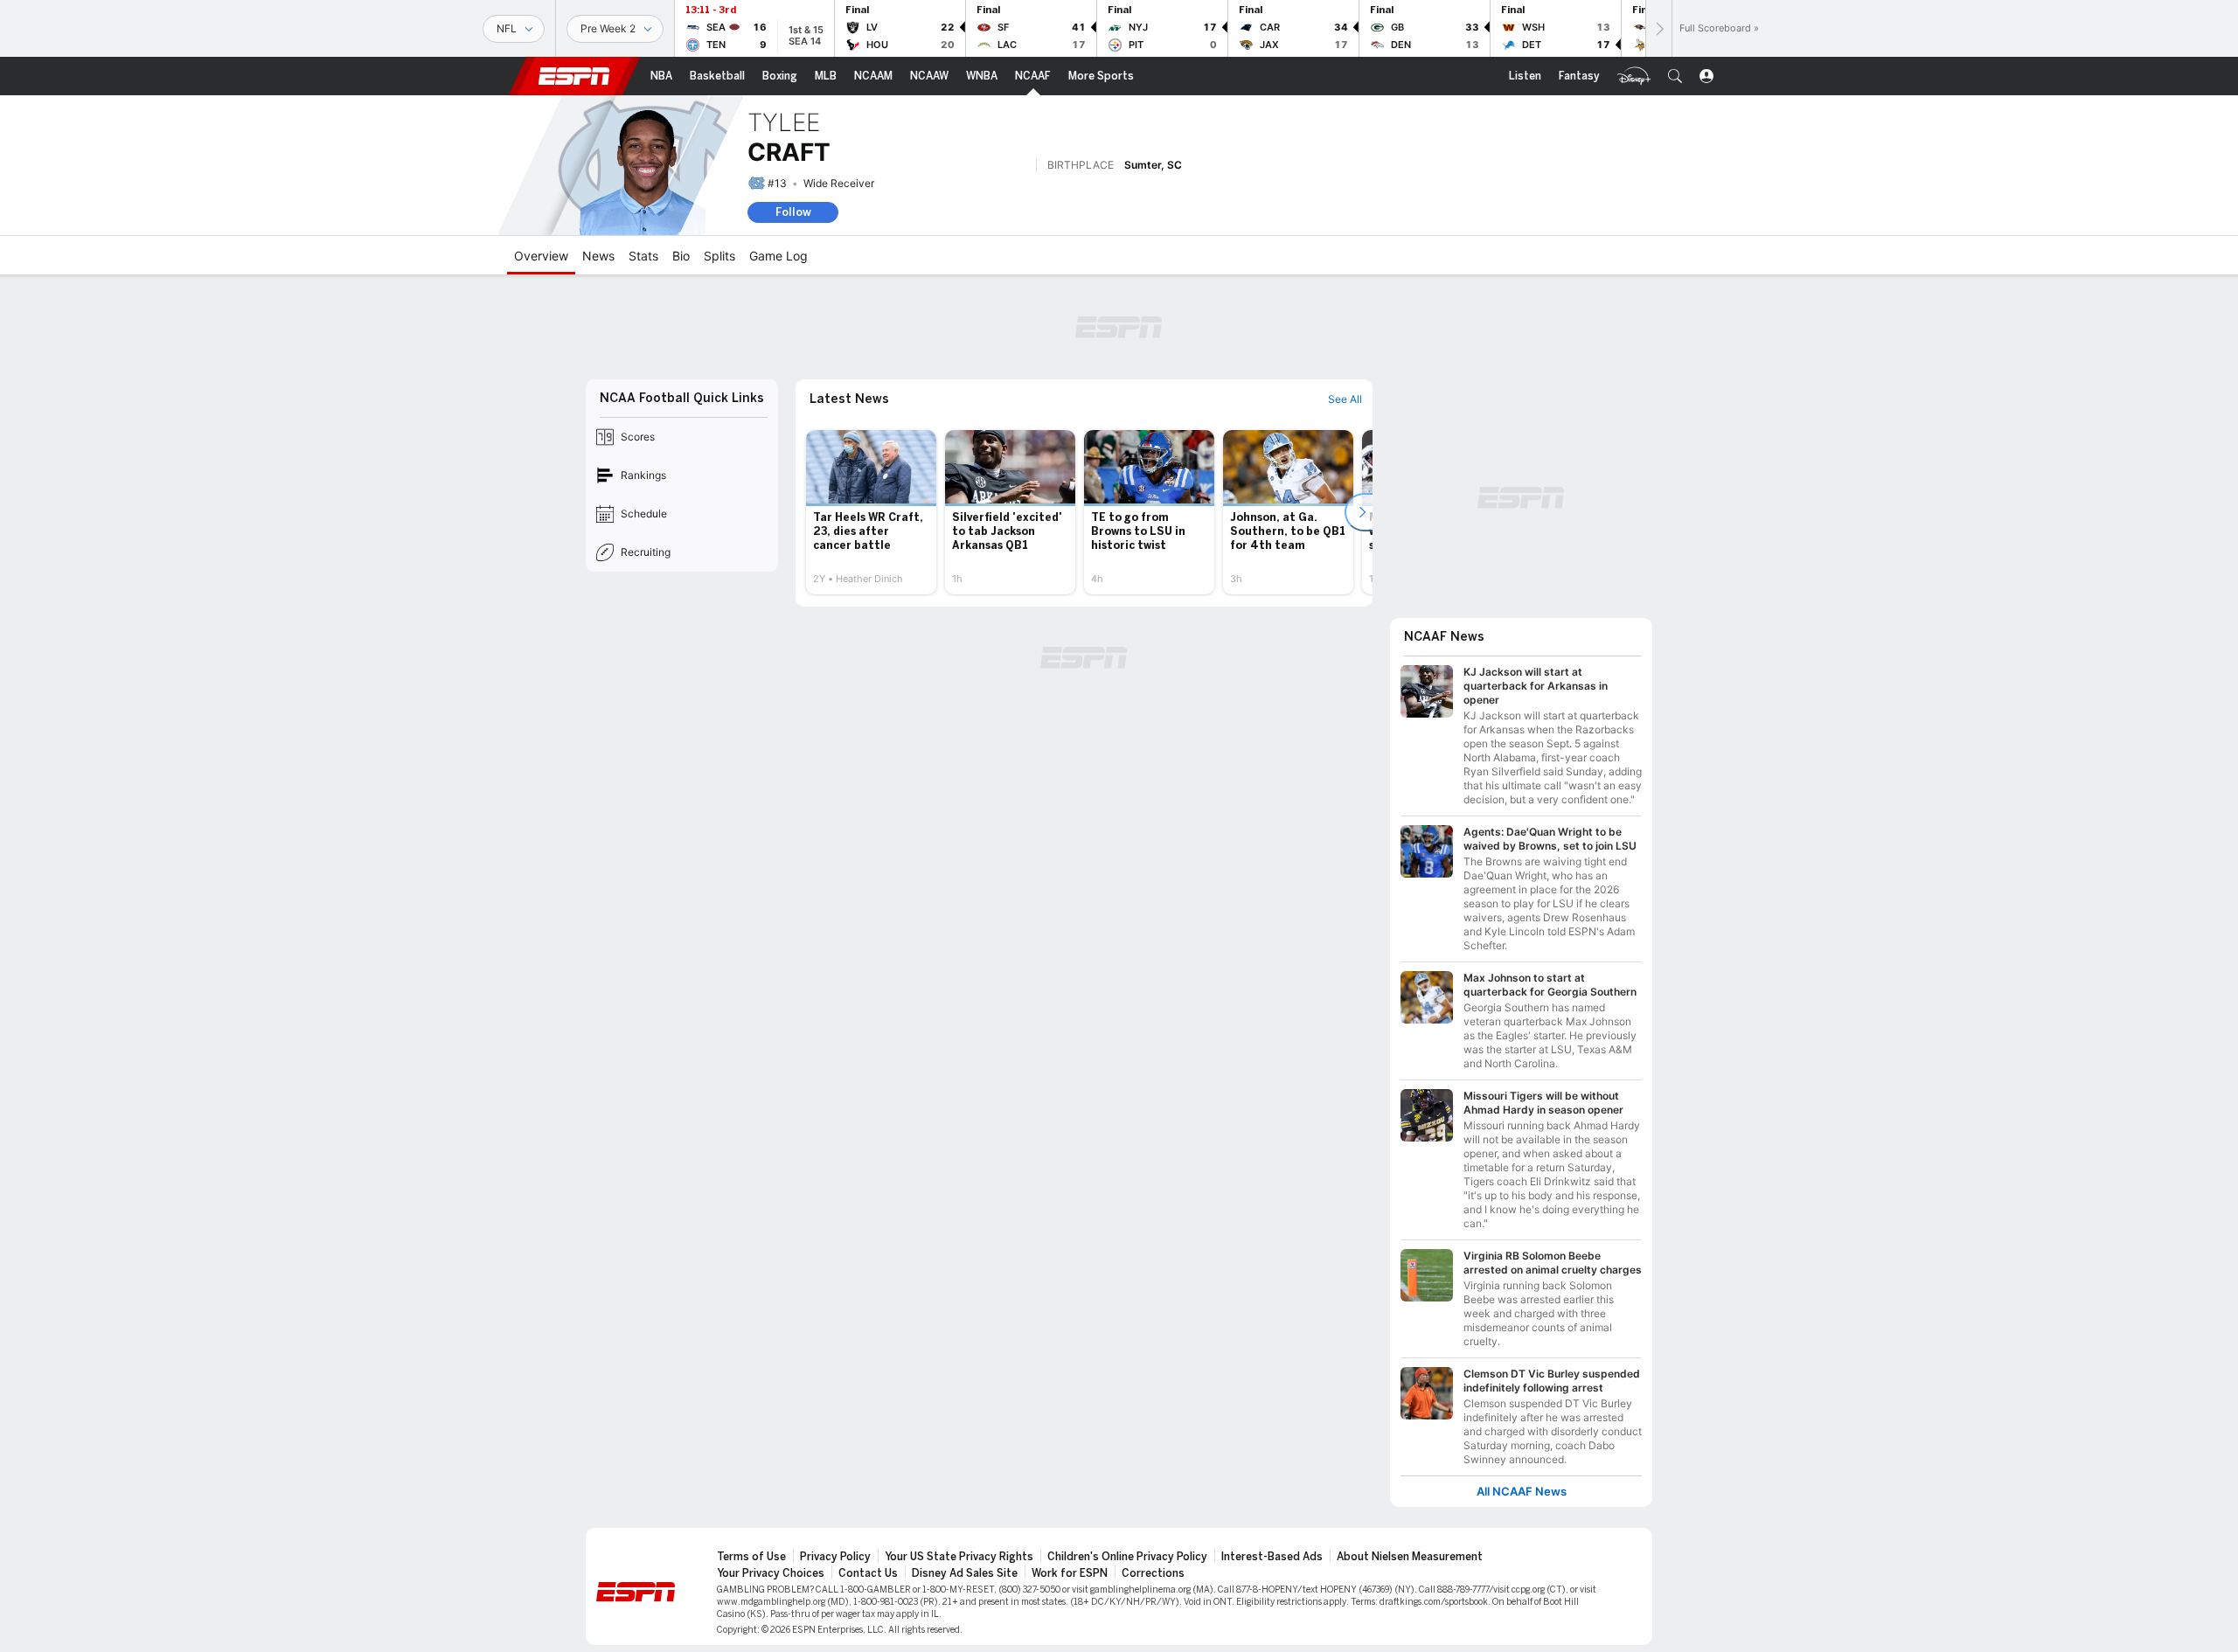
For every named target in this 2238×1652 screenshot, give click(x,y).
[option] (871, 512)
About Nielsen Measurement (1410, 1557)
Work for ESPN (1070, 1573)
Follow (793, 212)
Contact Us (868, 1573)
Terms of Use (751, 1557)
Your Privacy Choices (771, 1573)
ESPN (574, 76)
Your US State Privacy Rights (959, 1557)
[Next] (1658, 28)
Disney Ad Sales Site (965, 1573)
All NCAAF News (1522, 1492)
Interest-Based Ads (1272, 1557)
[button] (1675, 76)
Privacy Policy (835, 1557)
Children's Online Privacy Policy (1127, 1557)
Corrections (1153, 1573)
